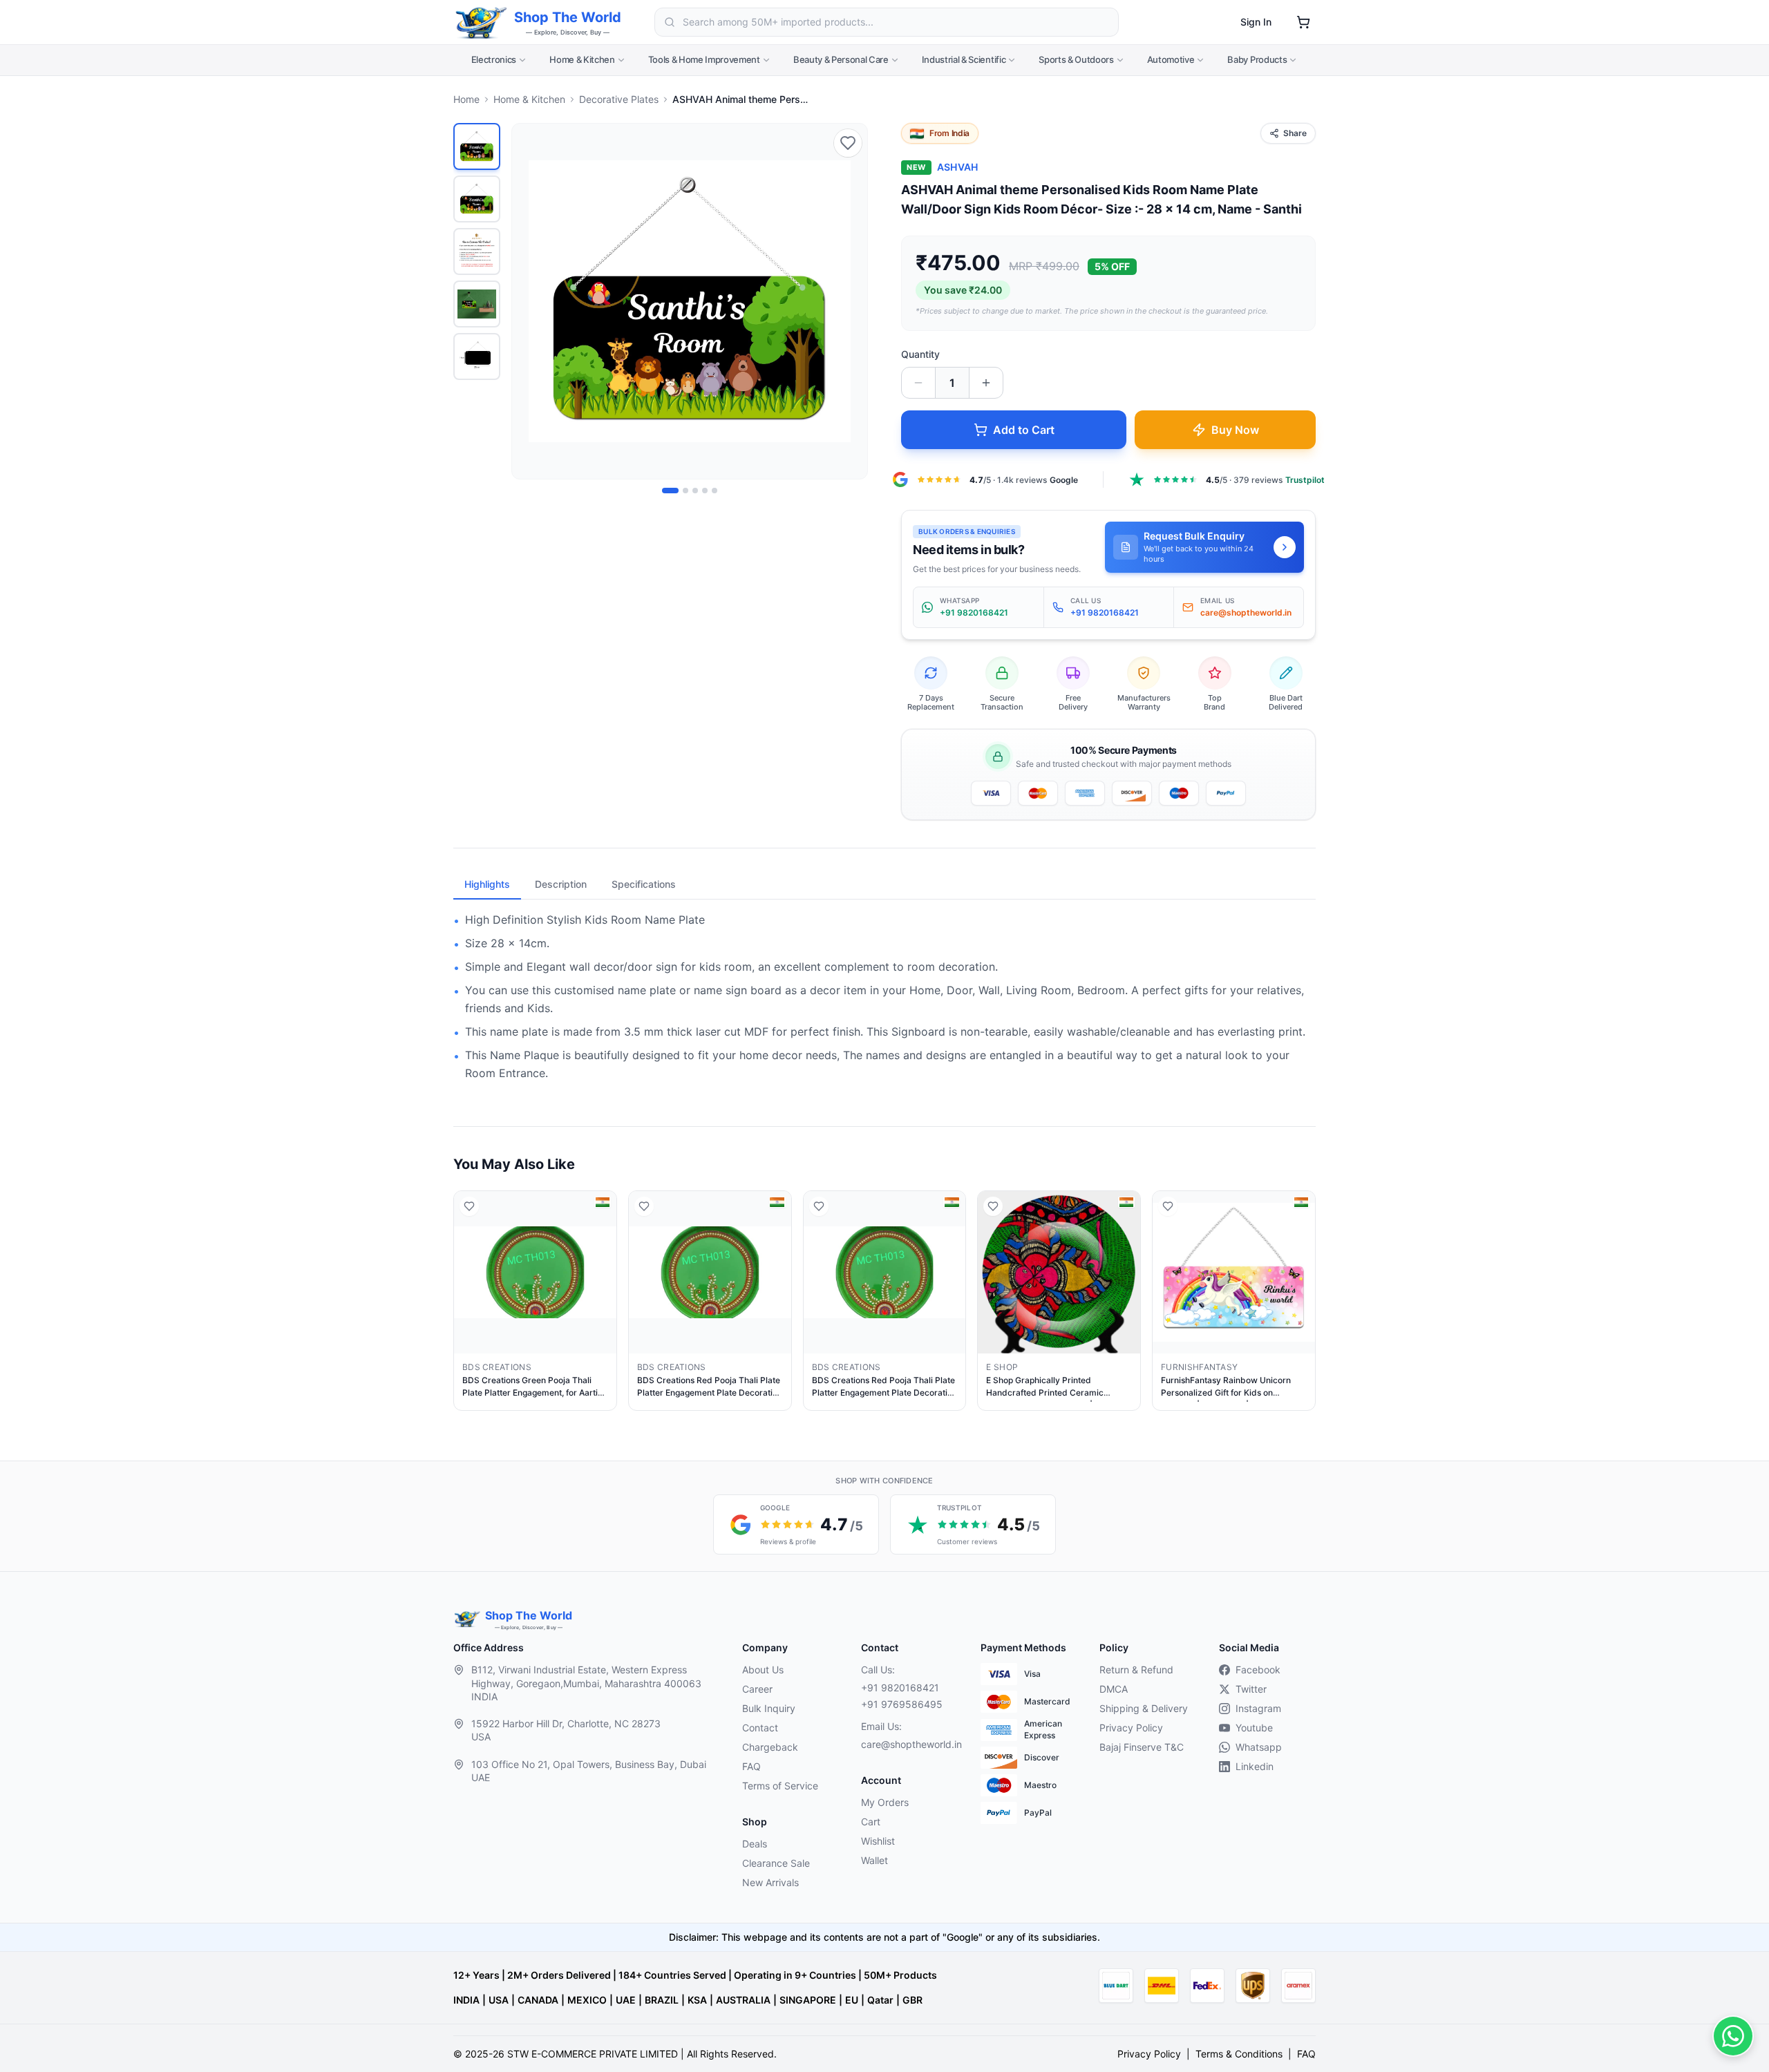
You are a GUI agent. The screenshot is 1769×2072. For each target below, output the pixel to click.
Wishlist (878, 1841)
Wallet (874, 1860)
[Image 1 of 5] (670, 491)
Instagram (1258, 1708)
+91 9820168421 (900, 1688)
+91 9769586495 (902, 1704)
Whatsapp (1259, 1747)
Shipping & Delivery (1144, 1708)
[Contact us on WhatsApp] (1733, 2036)
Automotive (1171, 59)
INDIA (466, 2000)
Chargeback (770, 1747)
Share (1295, 133)
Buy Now (1235, 430)
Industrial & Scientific (964, 59)
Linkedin (1255, 1766)
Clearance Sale (776, 1863)
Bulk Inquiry (769, 1708)
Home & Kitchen (582, 59)
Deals (755, 1844)
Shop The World (568, 17)
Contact (760, 1728)
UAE (626, 2000)
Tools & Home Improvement (704, 59)
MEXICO (587, 2000)
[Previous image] (530, 301)
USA (499, 2000)
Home (466, 99)
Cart (871, 1822)
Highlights (487, 884)
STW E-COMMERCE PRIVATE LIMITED (593, 2054)
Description (561, 884)
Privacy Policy (1131, 1728)
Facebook (1258, 1670)
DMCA (1114, 1689)
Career (757, 1689)
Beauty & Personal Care (841, 59)
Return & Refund (1136, 1670)
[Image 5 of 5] (715, 491)
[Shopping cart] (1303, 22)
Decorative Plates (619, 99)
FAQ (751, 1766)
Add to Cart (1024, 430)
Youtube (1254, 1728)
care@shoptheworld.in (909, 1744)
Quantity (920, 354)
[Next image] (849, 301)
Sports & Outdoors (1076, 59)
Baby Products (1257, 59)
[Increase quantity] (986, 383)
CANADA (538, 2000)
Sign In (1256, 22)
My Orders (885, 1802)
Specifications (644, 884)
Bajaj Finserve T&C (1142, 1747)
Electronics (494, 59)
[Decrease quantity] (918, 383)
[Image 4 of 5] (705, 491)
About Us (763, 1670)
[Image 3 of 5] (695, 491)
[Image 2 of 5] (685, 491)
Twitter (1251, 1689)
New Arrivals (770, 1882)
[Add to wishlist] (848, 143)
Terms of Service (780, 1786)
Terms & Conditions (1239, 2054)
